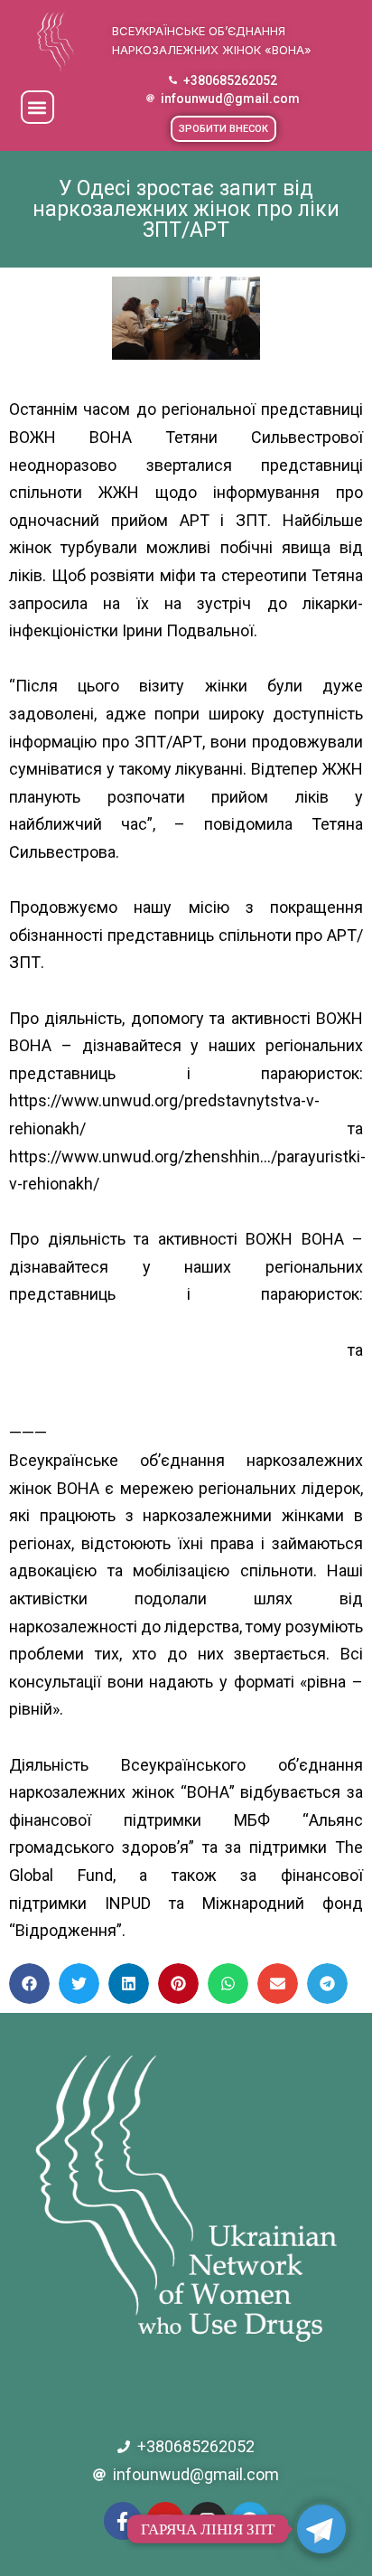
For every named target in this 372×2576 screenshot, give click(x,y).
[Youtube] (165, 2521)
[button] (37, 107)
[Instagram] (208, 2521)
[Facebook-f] (123, 2521)
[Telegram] (250, 2521)
